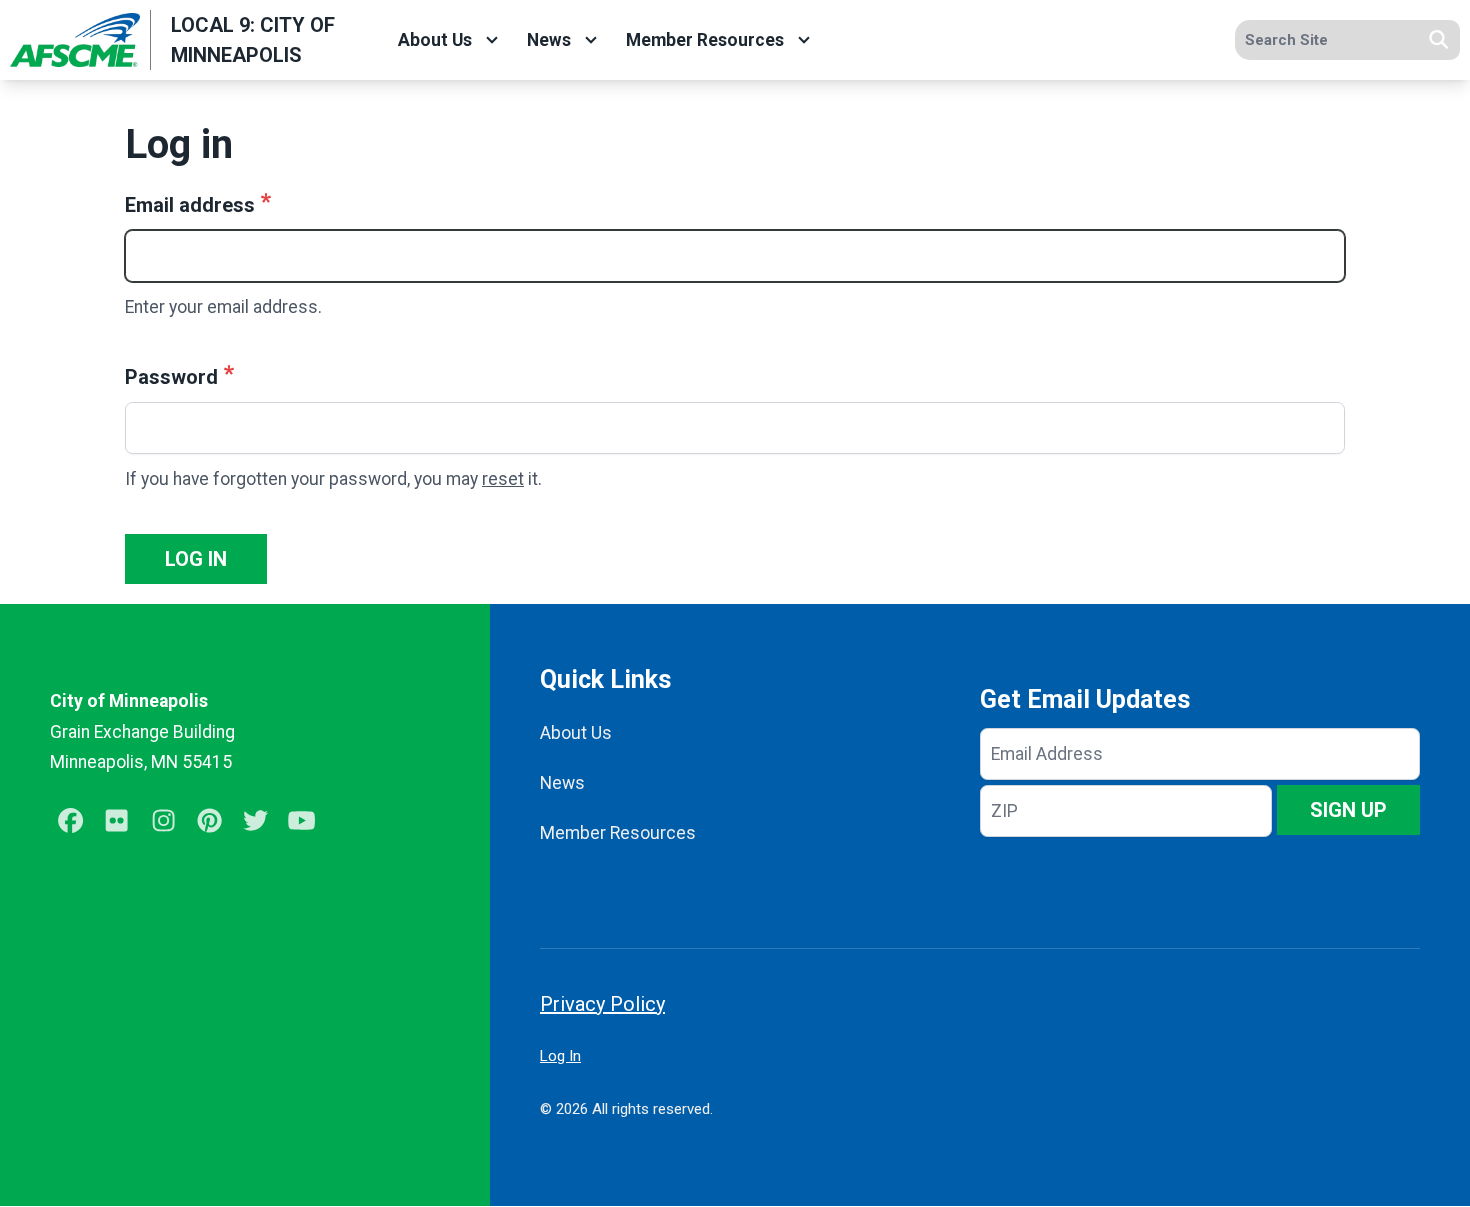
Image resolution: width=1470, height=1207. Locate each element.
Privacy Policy (602, 1004)
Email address (190, 205)
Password (171, 377)
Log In (560, 1056)
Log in (196, 559)
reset (503, 479)
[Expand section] (492, 40)
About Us (435, 40)
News (549, 40)
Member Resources (705, 40)
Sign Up (1348, 810)
